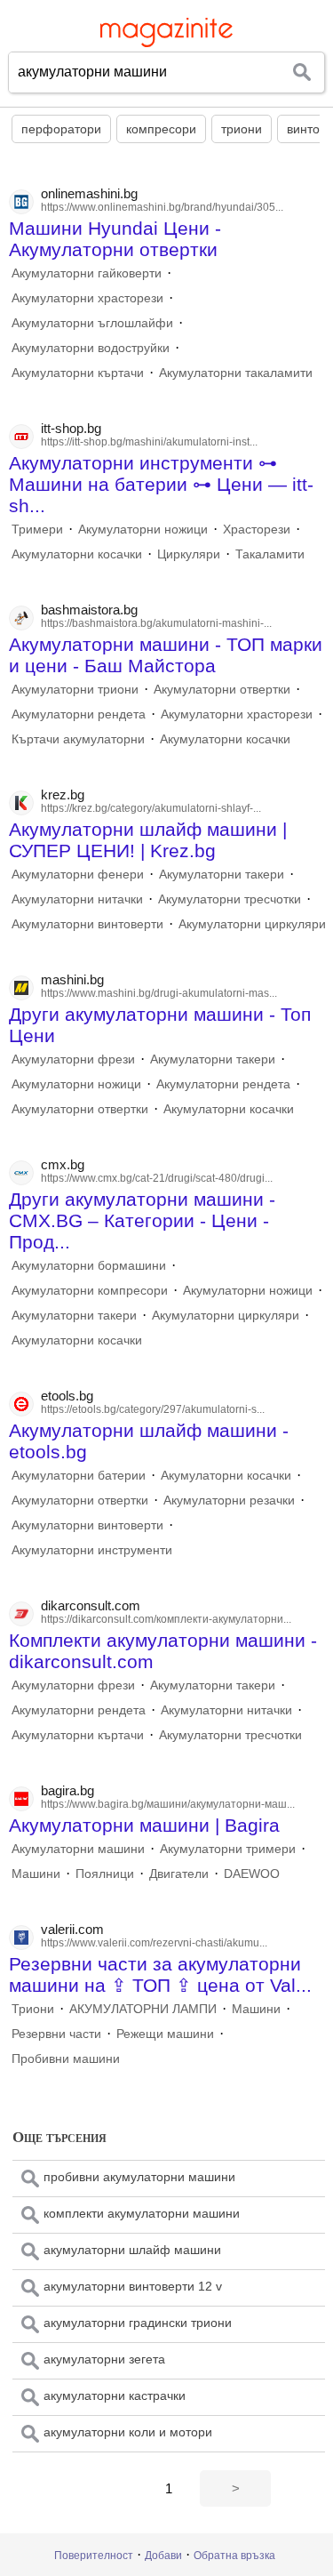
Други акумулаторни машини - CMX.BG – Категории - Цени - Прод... (142, 1220)
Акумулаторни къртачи (78, 373)
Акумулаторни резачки (229, 1500)
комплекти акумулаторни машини (142, 2213)
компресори (161, 129)
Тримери (37, 529)
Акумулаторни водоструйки (91, 348)
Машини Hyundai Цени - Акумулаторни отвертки (115, 239)
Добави (163, 2556)
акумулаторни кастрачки (115, 2395)
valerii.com (72, 1929)
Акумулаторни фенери (78, 874)
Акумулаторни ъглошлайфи (92, 323)
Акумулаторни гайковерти (87, 273)
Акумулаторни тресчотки (230, 899)
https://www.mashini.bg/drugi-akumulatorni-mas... (159, 993)
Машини (36, 1874)
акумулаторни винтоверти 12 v (133, 2286)
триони (242, 129)
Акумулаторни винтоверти (87, 924)
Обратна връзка (234, 2556)
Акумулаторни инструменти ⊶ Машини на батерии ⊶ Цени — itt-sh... (161, 484)
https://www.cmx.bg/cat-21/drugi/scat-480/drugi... (157, 1178)
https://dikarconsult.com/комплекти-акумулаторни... (166, 1619)
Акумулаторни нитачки (77, 899)
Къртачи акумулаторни (78, 739)
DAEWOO (252, 1874)
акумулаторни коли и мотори (128, 2432)
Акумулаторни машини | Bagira (144, 1825)
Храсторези (257, 529)
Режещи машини (165, 2034)
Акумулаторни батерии (79, 1475)
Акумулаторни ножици (143, 529)
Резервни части (56, 2034)
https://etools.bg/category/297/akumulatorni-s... (153, 1409)
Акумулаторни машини (78, 1849)
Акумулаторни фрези (73, 1059)
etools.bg (67, 1396)
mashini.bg (72, 979)
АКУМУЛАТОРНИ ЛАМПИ (143, 2009)
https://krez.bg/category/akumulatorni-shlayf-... (151, 808)
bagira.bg (67, 1790)
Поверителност (94, 2556)
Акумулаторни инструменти (92, 1550)
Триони (33, 2009)
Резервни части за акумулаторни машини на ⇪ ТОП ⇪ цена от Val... (160, 1974)
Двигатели (179, 1874)
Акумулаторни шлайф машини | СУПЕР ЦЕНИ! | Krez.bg (148, 840)
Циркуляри (189, 554)
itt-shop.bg (71, 428)
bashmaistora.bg (89, 610)
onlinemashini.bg (89, 193)
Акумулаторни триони (75, 689)
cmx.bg (63, 1164)
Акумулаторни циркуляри (252, 924)
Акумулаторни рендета (79, 714)
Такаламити (270, 554)
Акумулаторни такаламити (236, 373)
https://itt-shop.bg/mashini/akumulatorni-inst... (149, 442)
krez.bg (63, 794)
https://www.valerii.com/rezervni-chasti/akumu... (154, 1943)
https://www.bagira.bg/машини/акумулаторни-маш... (168, 1804)
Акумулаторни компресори (90, 1290)
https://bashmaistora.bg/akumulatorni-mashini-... (156, 623)
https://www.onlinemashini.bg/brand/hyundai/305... (162, 207)
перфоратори (61, 129)
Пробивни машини (66, 2058)
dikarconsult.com (91, 1605)
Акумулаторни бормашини (89, 1265)
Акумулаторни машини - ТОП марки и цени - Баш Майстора (166, 655)
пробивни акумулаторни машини (139, 2177)
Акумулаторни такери (222, 874)
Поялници (105, 1874)
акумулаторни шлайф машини (132, 2250)
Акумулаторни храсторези (87, 298)
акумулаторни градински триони (138, 2323)
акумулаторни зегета (104, 2359)
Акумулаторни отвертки (222, 689)
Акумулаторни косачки (77, 554)
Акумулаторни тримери (228, 1849)
